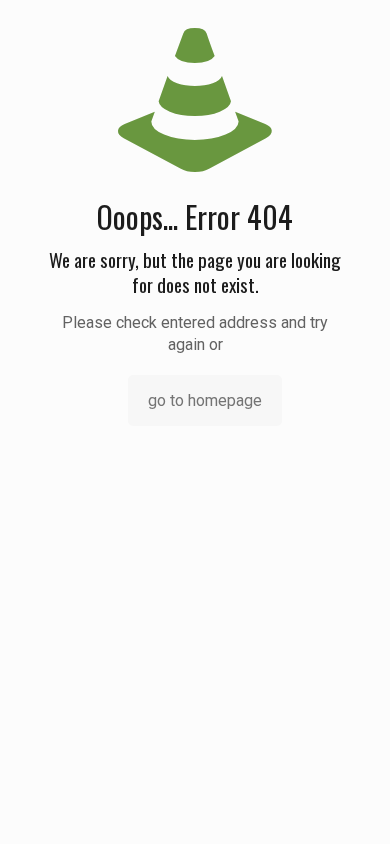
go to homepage (205, 400)
